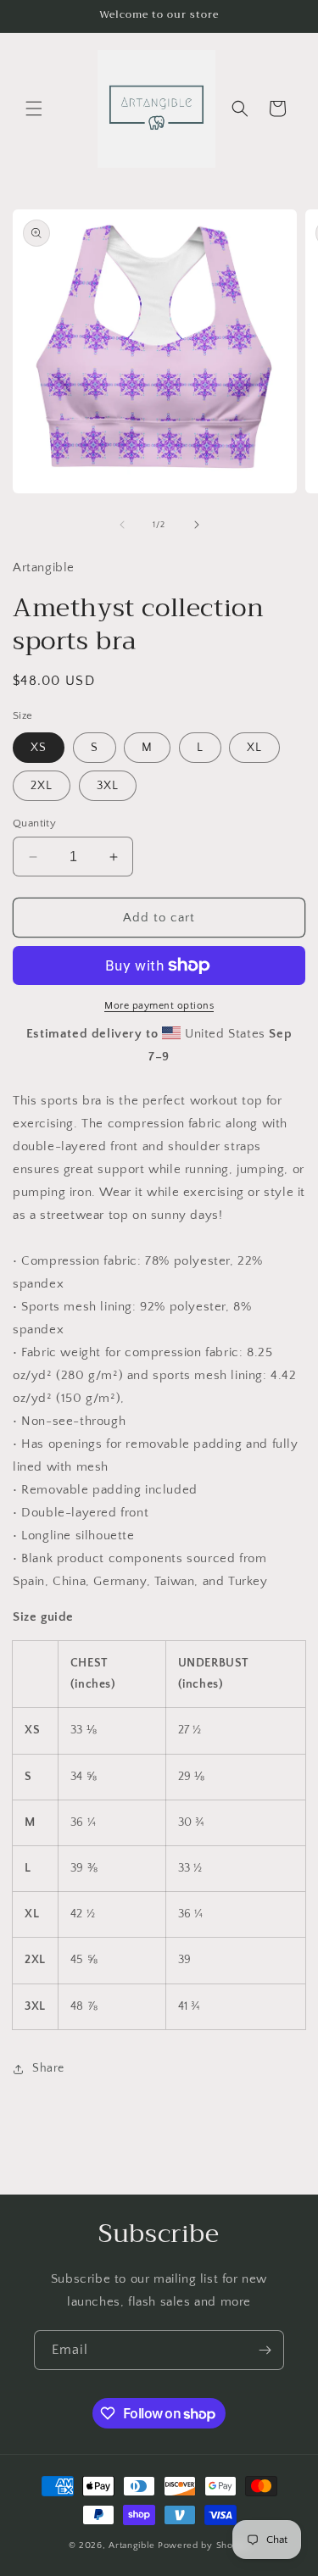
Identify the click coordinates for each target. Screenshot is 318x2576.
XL (254, 748)
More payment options (159, 1006)
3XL (108, 786)
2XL (42, 786)
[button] (34, 108)
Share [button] (48, 2068)
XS (39, 748)
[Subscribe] (265, 2350)
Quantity (34, 823)
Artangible (132, 2545)
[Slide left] (122, 525)
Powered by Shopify (204, 2545)
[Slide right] (197, 525)
